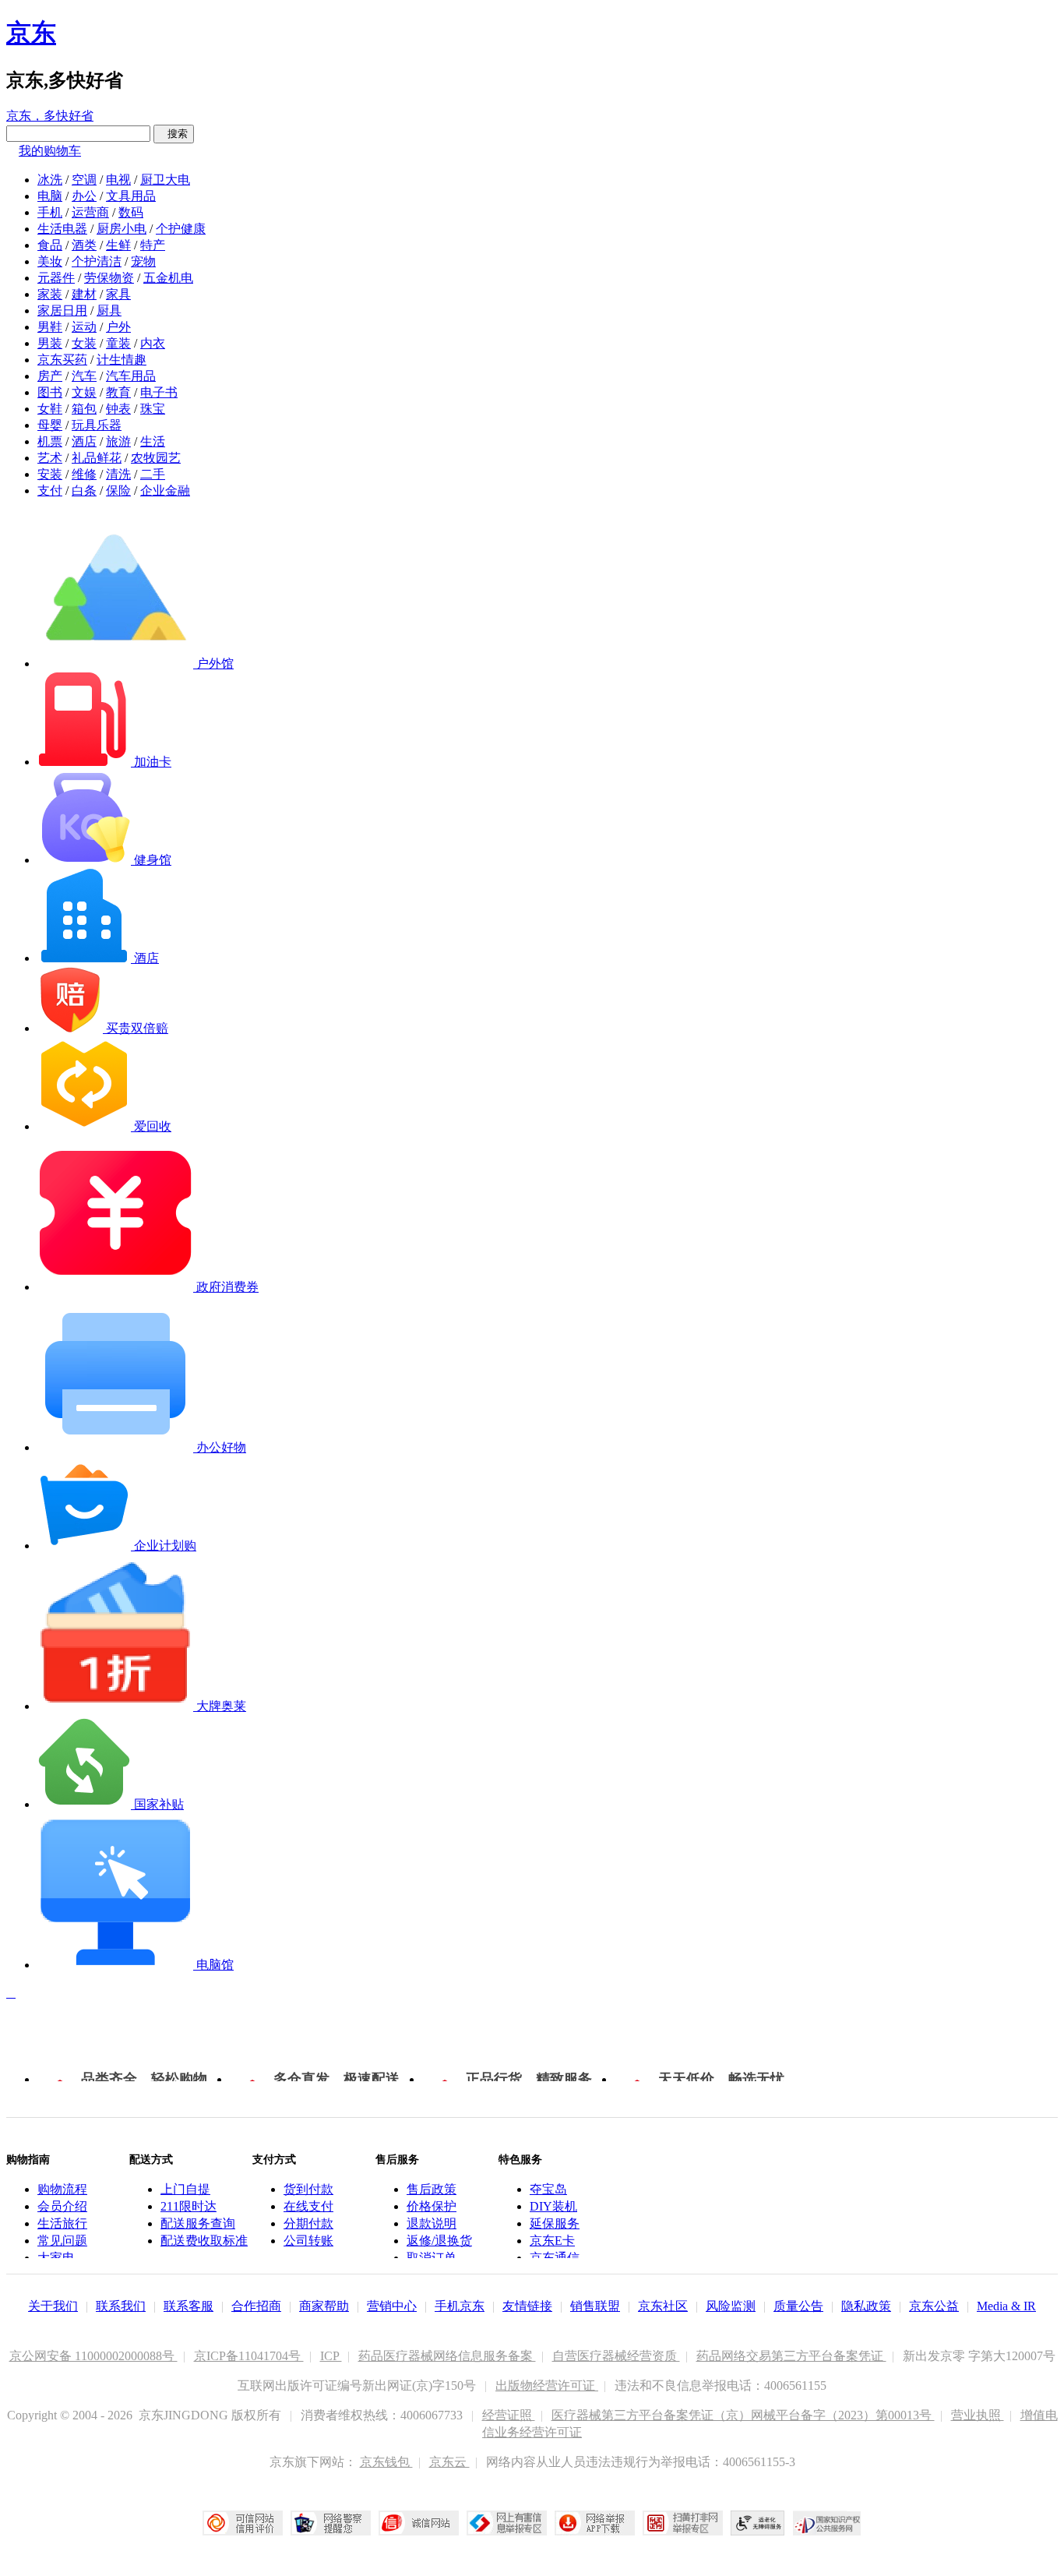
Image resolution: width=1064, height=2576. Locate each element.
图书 (50, 392)
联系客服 (188, 2306)
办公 (84, 196)
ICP (331, 2356)
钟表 (118, 409)
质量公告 (798, 2306)
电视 (118, 180)
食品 (50, 245)
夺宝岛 (548, 2189)
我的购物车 (50, 151)
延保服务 (555, 2223)
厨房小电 (122, 229)
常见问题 (62, 2241)
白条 (84, 490)
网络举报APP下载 (595, 2523)
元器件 (56, 278)
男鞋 (50, 327)
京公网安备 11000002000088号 (93, 2356)
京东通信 (555, 2258)
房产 (50, 376)
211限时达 (188, 2206)
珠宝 (153, 409)
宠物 (143, 261)
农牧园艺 (156, 458)
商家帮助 (324, 2306)
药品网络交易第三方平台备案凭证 (791, 2356)
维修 (84, 474)
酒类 (84, 245)
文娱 (84, 392)
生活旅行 (62, 2223)
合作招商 (256, 2306)
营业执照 (978, 2415)
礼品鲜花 (97, 458)
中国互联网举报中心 (507, 2523)
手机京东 (460, 2306)
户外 (118, 327)
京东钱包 (386, 2462)
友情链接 (527, 2306)
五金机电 (168, 278)
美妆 (50, 261)
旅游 (118, 441)
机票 (50, 441)
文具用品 (131, 196)
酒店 (84, 441)
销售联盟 (595, 2306)
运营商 (90, 212)
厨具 (109, 311)
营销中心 (392, 2306)
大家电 (56, 2258)
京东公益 (934, 2306)
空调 (84, 180)
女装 (84, 343)
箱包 (84, 409)
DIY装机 (553, 2206)
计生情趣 (122, 360)
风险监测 (731, 2306)
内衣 (153, 343)
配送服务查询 (198, 2223)
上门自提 (185, 2189)
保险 (118, 490)
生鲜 (118, 245)
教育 (118, 392)
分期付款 (308, 2223)
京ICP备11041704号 (249, 2356)
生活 (153, 441)
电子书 (159, 392)
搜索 (174, 134)
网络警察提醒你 (331, 2523)
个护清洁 (97, 261)
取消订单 (432, 2258)
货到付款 (308, 2189)
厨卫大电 (165, 180)
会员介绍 (62, 2206)
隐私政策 (866, 2306)
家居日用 (62, 311)
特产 (153, 245)
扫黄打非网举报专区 (683, 2523)
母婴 (50, 425)
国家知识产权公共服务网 (827, 2523)
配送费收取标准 (204, 2241)
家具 (118, 294)
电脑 (50, 196)
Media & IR (1006, 2306)
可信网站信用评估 (243, 2523)
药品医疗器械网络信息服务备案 (447, 2356)
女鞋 (50, 409)
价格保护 (432, 2206)
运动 (84, 327)
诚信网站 (419, 2523)
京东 (31, 33)
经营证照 (509, 2415)
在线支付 (308, 2206)
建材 (84, 294)
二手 (153, 474)
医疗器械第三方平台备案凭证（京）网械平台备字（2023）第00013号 (743, 2415)
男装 (50, 343)
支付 (50, 490)
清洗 (118, 474)
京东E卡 (552, 2241)
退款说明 (432, 2223)
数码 (131, 212)
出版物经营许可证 (547, 2385)
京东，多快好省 (50, 116)
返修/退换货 (439, 2241)
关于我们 (53, 2306)
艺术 (50, 458)
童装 (118, 343)
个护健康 (181, 229)
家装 (50, 294)
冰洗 (50, 180)
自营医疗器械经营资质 (616, 2356)
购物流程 (62, 2189)
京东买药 (62, 360)
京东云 (449, 2462)
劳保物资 (109, 278)
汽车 (84, 376)
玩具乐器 (97, 425)
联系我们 (121, 2306)
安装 (50, 474)
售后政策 (432, 2189)
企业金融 (165, 490)
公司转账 (308, 2241)
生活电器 (62, 229)
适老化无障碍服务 (758, 2523)
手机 (50, 212)
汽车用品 (131, 376)
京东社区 (663, 2306)
